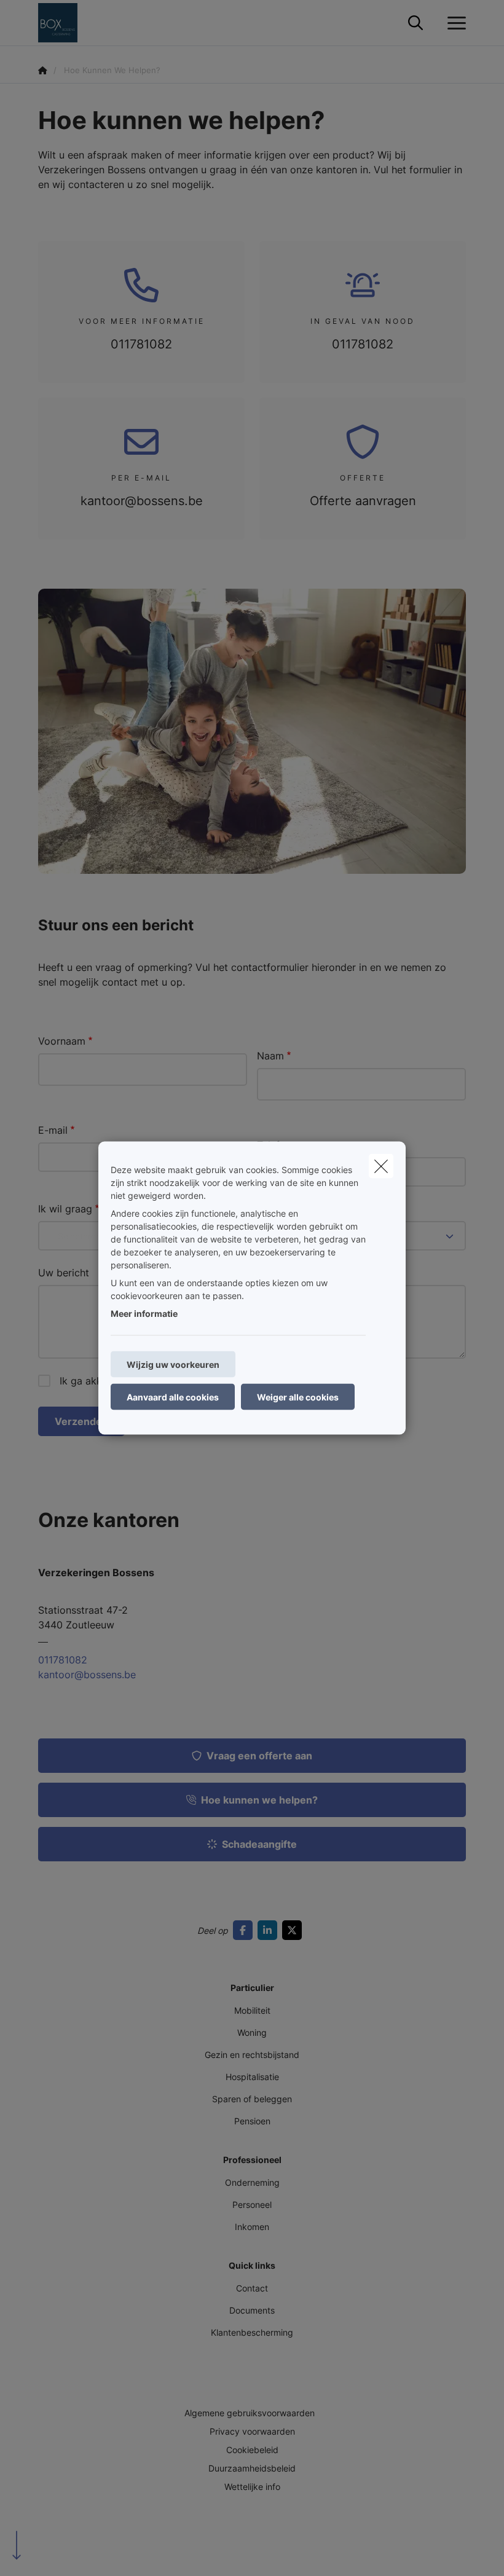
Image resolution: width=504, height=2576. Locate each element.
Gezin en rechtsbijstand (252, 2055)
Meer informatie (144, 1314)
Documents (252, 2310)
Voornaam (62, 1041)
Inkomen (252, 2227)
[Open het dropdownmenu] (454, 23)
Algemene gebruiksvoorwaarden (250, 2413)
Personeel (252, 2205)
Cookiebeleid (252, 2450)
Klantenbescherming (252, 2332)
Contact (252, 2288)
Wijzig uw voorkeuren (173, 1365)
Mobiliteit (252, 2010)
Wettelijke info (252, 2487)
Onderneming (252, 2182)
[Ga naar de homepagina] (65, 23)
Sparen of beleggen (252, 2099)
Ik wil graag (65, 1209)
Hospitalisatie (252, 2077)
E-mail (53, 1130)
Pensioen (252, 2121)
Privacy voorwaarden (252, 2431)
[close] (381, 1166)
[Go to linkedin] (270, 1930)
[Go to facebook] (245, 1930)
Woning (252, 2032)
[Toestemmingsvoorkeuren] (49, 2552)
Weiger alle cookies (298, 1397)
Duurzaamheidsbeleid (252, 2468)
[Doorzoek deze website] (415, 23)
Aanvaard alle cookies (173, 1397)
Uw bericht (64, 1273)
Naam (270, 1056)
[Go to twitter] (294, 1930)
